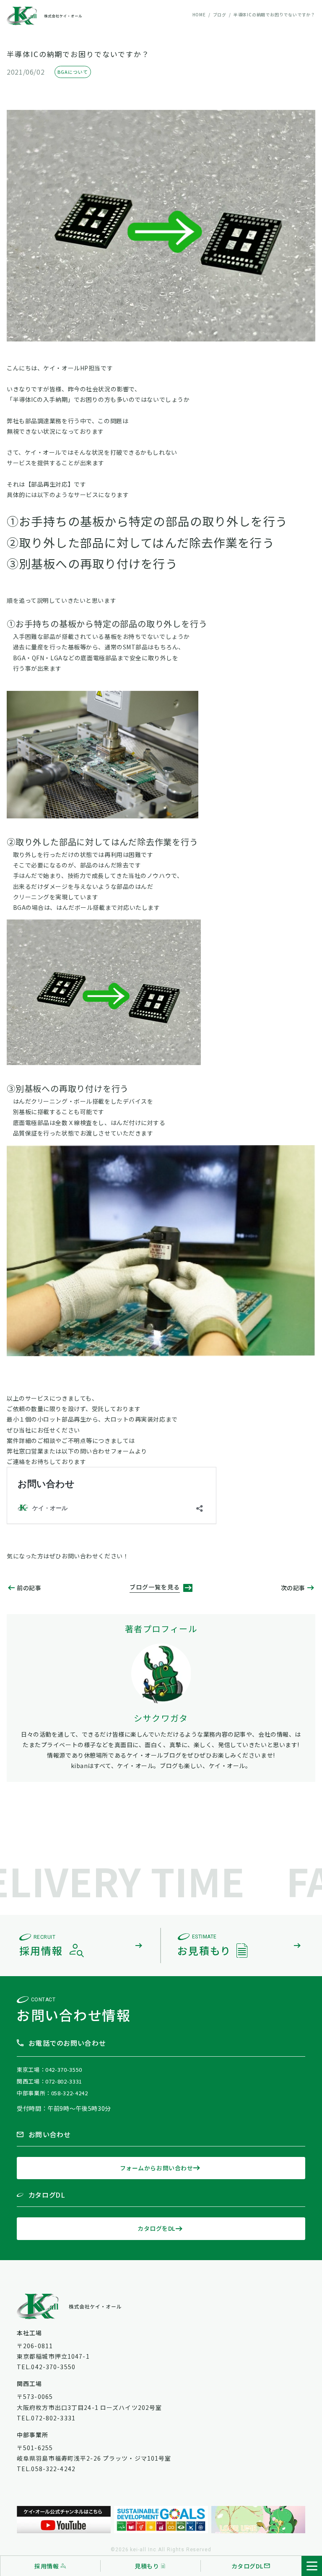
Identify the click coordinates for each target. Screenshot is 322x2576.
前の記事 (29, 1588)
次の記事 (293, 1588)
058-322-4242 (70, 2093)
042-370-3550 (64, 2069)
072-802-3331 (64, 2081)
